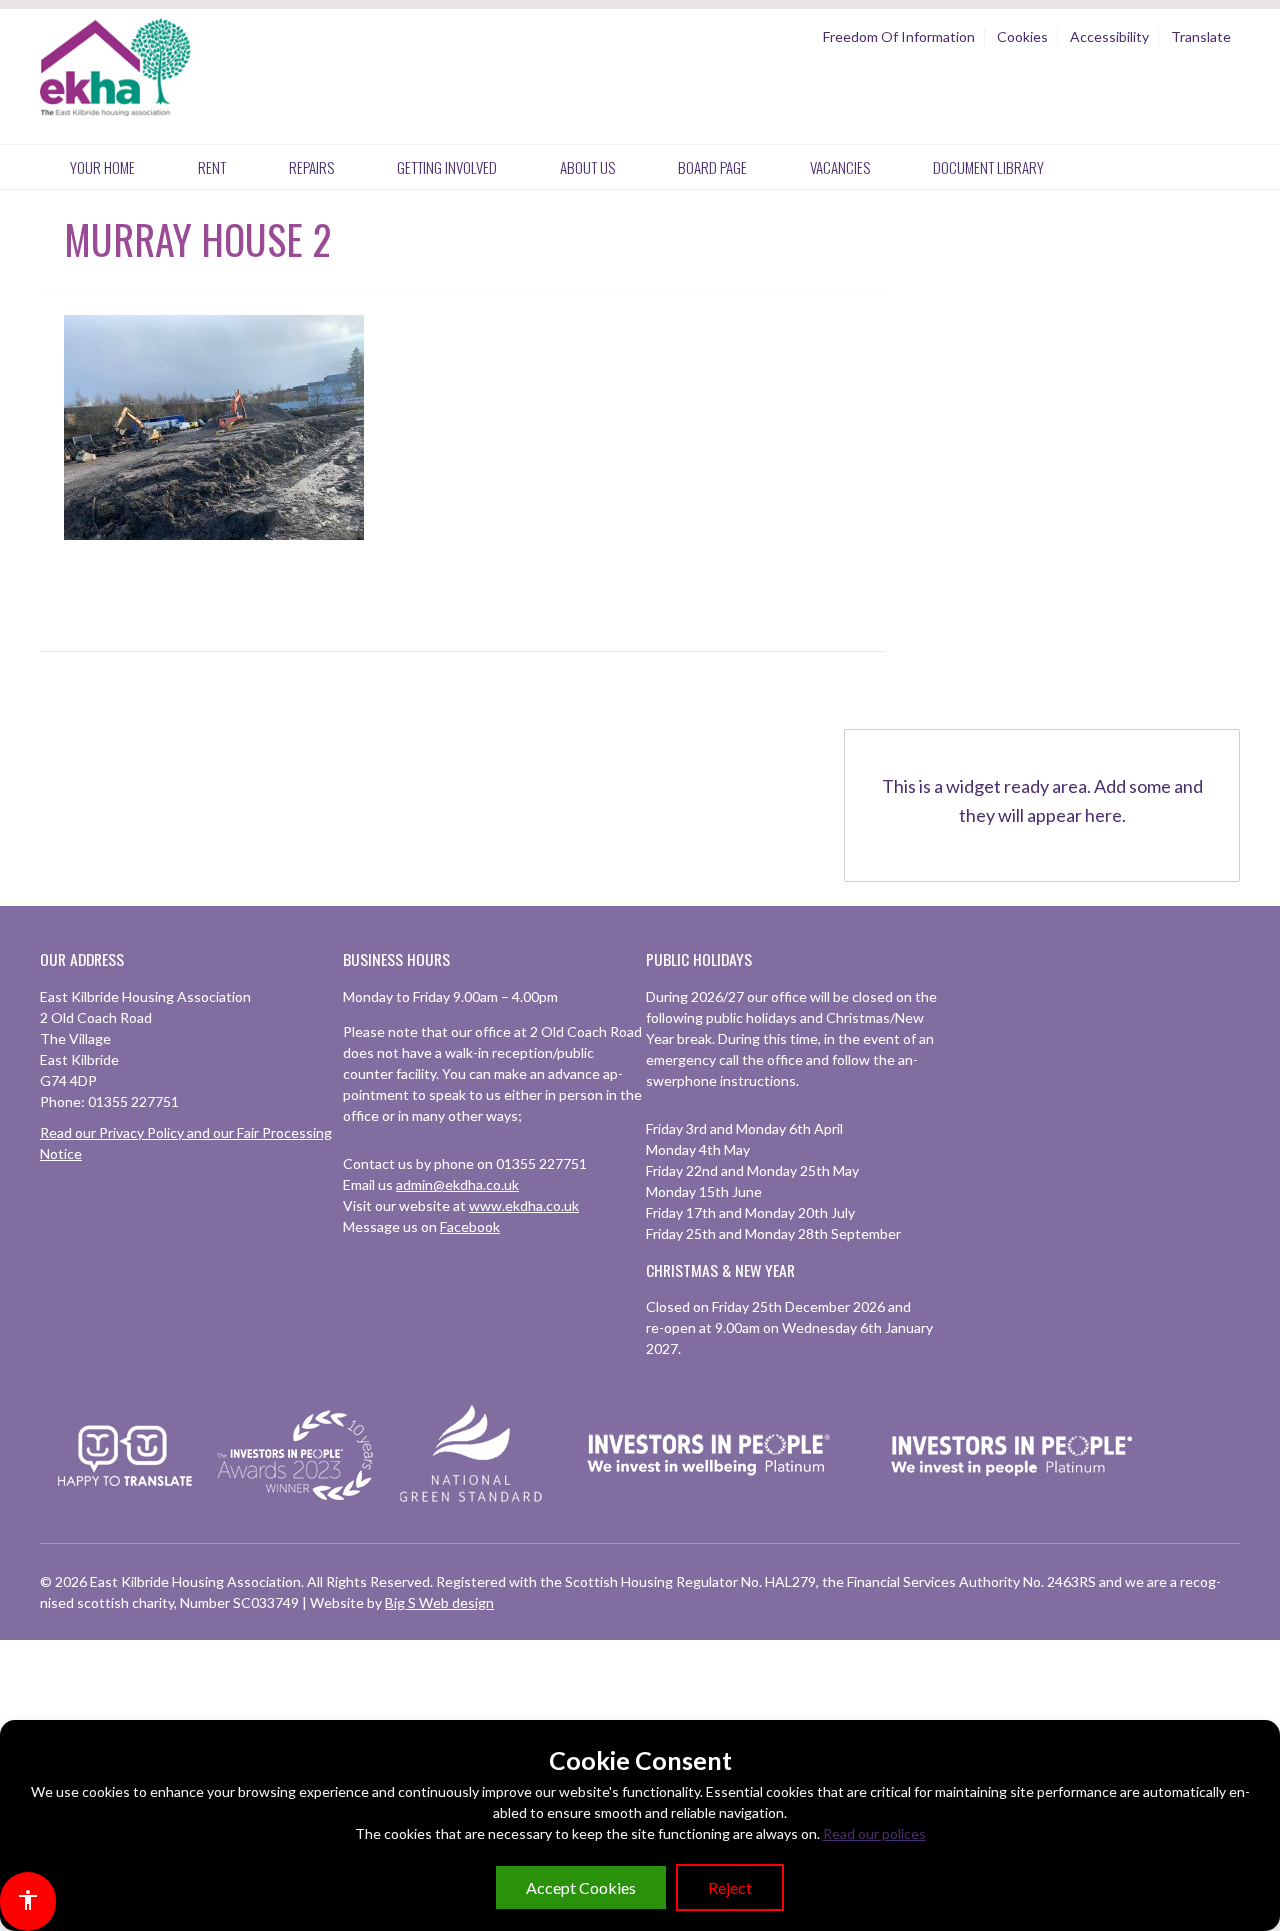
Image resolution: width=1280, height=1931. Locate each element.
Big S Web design (439, 1602)
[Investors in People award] (298, 1501)
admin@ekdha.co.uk (457, 1184)
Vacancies (840, 167)
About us (587, 167)
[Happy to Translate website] (125, 1498)
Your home (102, 167)
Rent (212, 167)
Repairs (311, 167)
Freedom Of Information (899, 36)
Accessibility (1109, 36)
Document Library (988, 167)
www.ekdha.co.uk (524, 1205)
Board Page (712, 167)
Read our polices (874, 1833)
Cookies (1022, 36)
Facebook (470, 1226)
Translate (1201, 36)
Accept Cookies (581, 1887)
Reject (730, 1887)
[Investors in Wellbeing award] (709, 1501)
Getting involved (447, 167)
